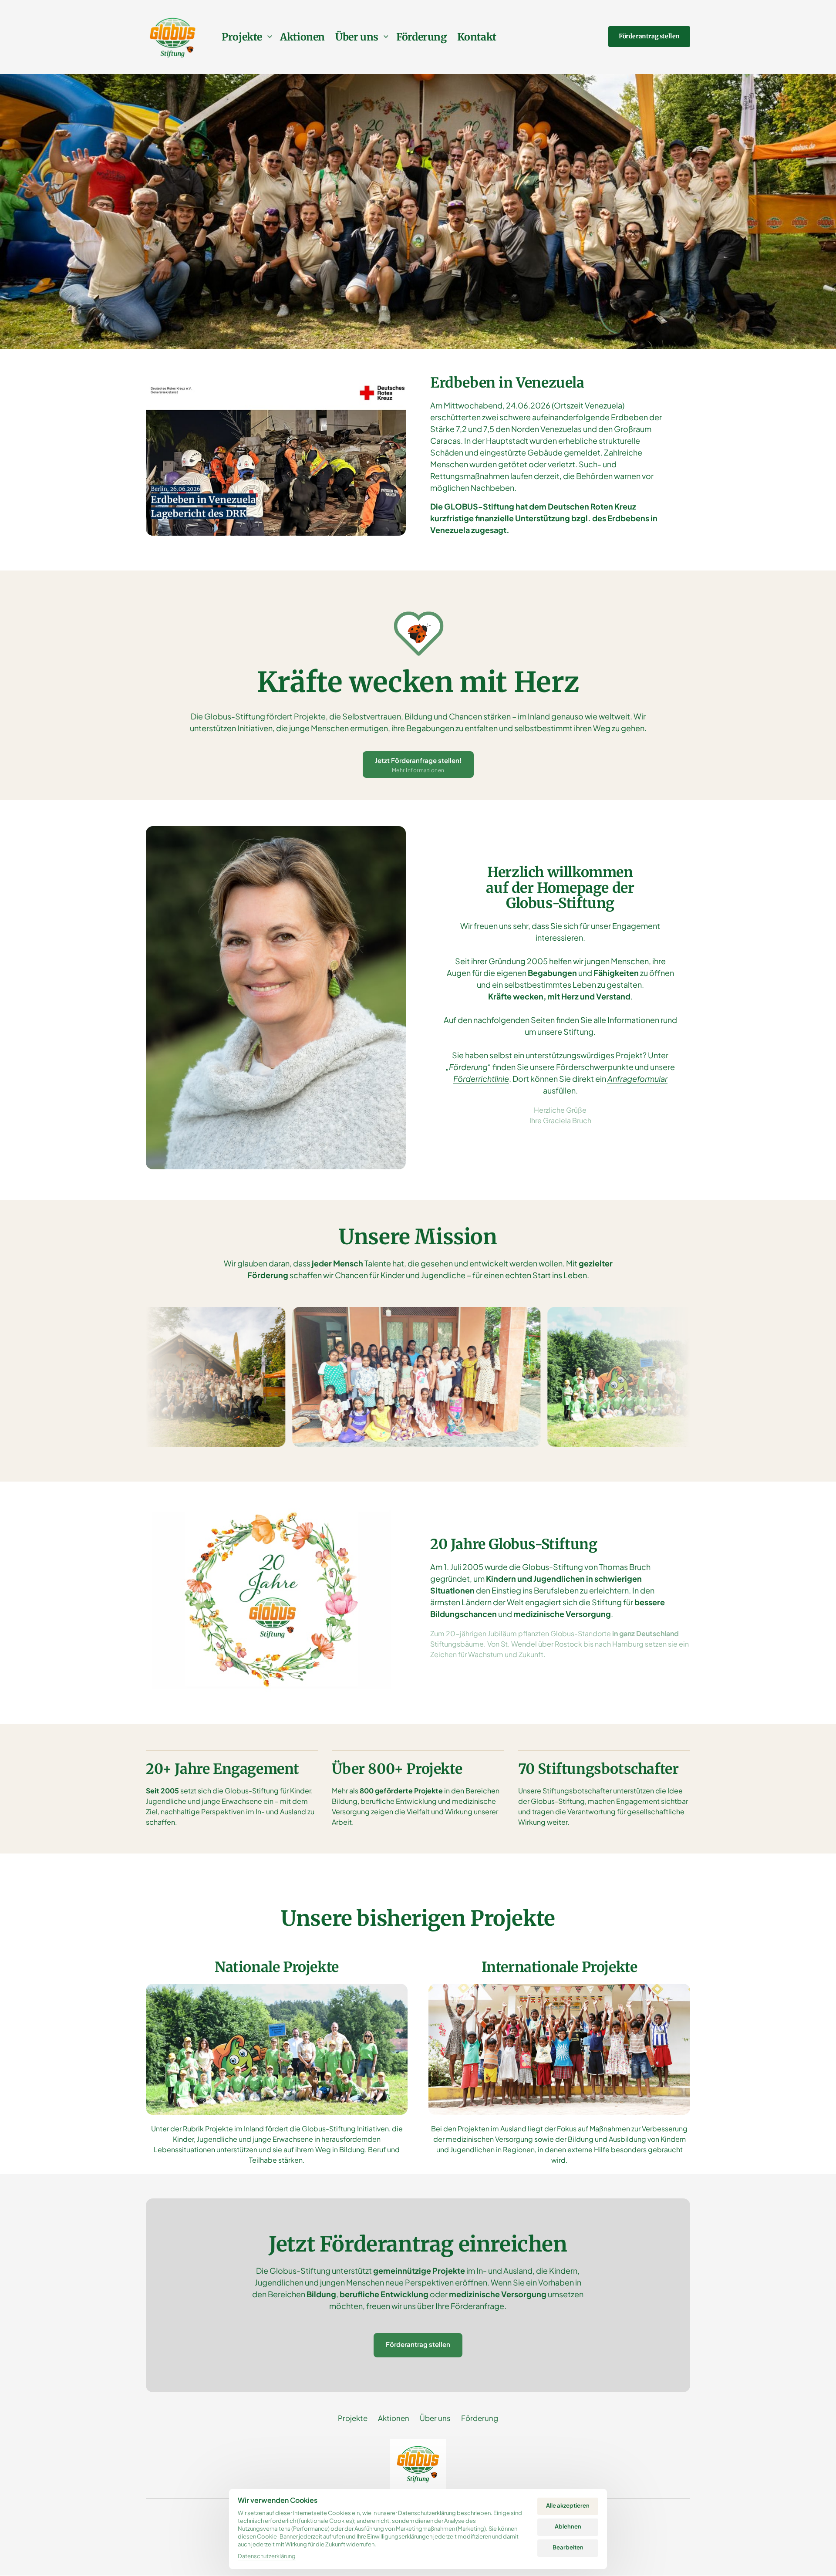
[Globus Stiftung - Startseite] (173, 37)
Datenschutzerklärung (267, 2557)
